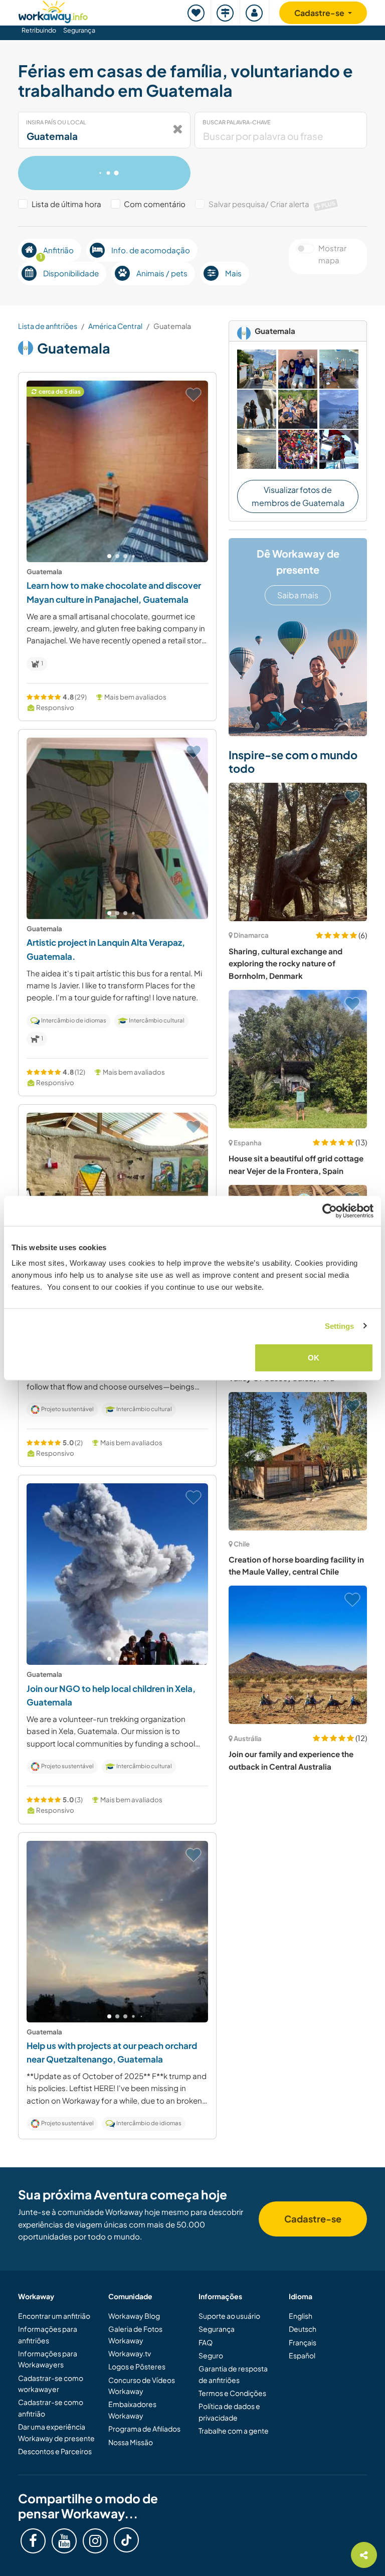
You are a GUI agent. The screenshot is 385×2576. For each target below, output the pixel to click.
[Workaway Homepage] (53, 10)
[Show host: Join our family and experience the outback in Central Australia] (298, 1655)
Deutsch (303, 2329)
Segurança (79, 30)
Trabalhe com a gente (234, 2431)
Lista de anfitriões (48, 326)
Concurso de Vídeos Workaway (142, 2385)
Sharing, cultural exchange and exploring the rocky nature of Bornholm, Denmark (285, 963)
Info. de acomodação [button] (151, 250)
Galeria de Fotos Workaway (135, 2334)
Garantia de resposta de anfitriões (233, 2374)
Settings (340, 1326)
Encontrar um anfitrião (54, 2316)
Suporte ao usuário (229, 2316)
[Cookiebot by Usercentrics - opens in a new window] (330, 1211)
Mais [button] (233, 273)
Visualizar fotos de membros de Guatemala (298, 496)
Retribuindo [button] (39, 30)
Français (303, 2342)
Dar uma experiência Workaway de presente (56, 2432)
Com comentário (155, 204)
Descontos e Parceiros (55, 2451)
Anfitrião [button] (57, 253)
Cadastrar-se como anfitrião (51, 2408)
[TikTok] (126, 2540)
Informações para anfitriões (48, 2334)
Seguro (211, 2355)
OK (314, 1358)
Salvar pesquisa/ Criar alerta (272, 204)
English (301, 2316)
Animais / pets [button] (162, 273)
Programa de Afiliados (144, 2429)
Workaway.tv (130, 2353)
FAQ (206, 2342)
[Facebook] (33, 2541)
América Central (115, 326)
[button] (109, 556)
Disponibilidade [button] (71, 273)
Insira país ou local (56, 122)
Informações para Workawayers (48, 2359)
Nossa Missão (131, 2442)
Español (302, 2355)
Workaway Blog (134, 2316)
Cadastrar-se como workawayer (51, 2383)
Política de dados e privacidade (229, 2412)
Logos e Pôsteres (137, 2366)
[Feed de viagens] (226, 13)
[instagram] (95, 2541)
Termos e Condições (232, 2393)
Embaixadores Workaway (132, 2410)
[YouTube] (64, 2541)
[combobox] (104, 130)
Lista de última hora (66, 204)
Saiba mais (298, 595)
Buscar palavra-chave (237, 122)
